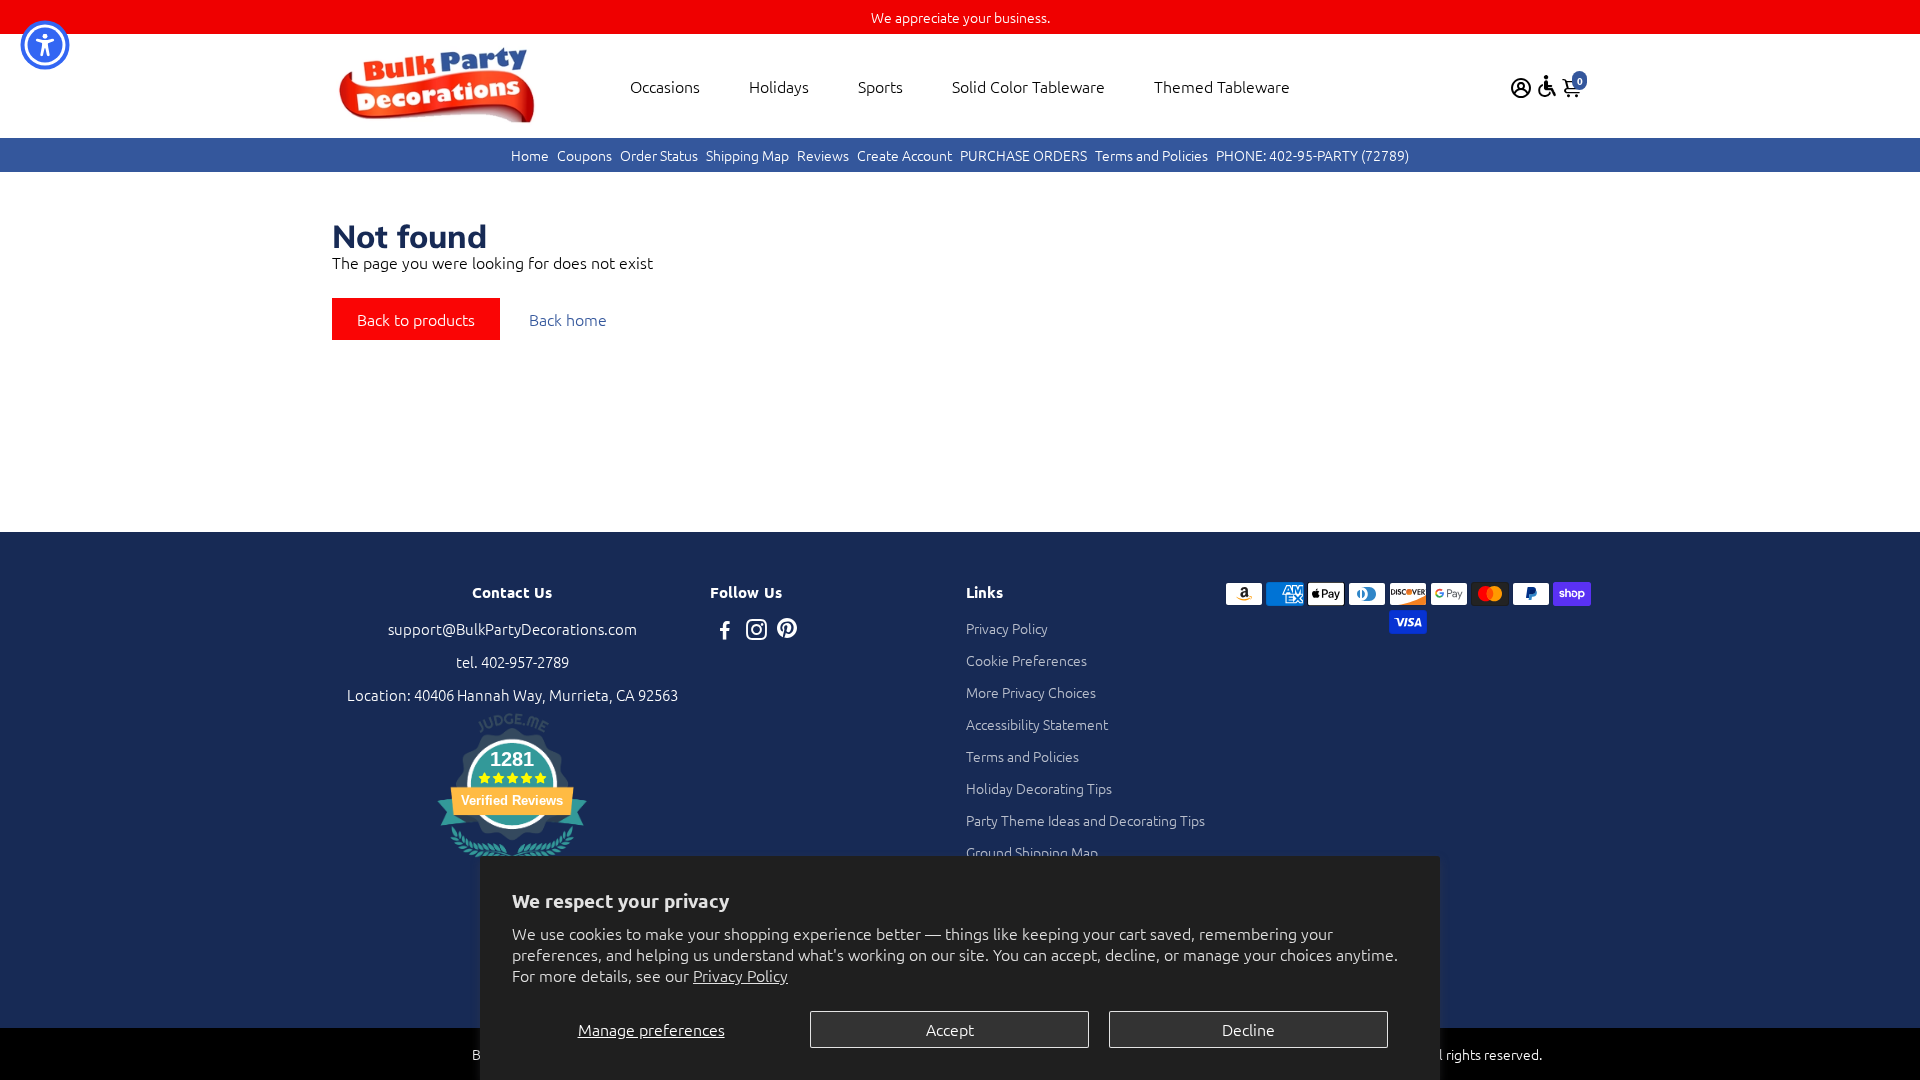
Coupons (584, 155)
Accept (950, 1029)
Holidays (779, 86)
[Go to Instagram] (756, 631)
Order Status (659, 155)
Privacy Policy (740, 975)
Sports (880, 86)
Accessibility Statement (1037, 724)
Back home (568, 319)
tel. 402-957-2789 (512, 661)
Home (530, 155)
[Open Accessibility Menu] (1547, 86)
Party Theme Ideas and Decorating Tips (1085, 820)
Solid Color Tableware (1028, 86)
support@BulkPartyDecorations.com (512, 628)
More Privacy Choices (1031, 692)
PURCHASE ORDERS (1023, 155)
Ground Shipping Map (1032, 852)
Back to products (416, 319)
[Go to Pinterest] (787, 631)
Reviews (823, 155)
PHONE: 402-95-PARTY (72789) (1312, 155)
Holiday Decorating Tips (1039, 788)
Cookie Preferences (1026, 660)
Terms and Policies (1151, 155)
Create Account (904, 155)
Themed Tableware (1222, 86)
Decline (1248, 1029)
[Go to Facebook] (725, 631)
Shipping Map (747, 155)
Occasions (665, 86)
